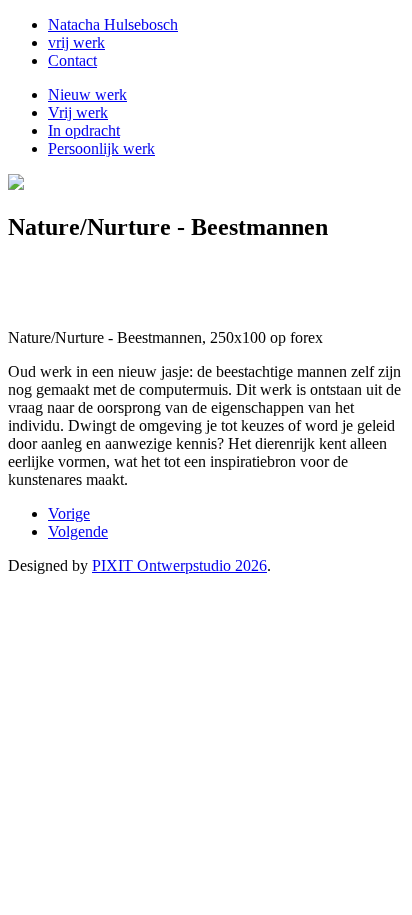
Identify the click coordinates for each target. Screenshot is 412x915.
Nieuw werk (87, 94)
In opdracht (84, 130)
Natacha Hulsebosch (113, 24)
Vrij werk (78, 112)
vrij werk (76, 42)
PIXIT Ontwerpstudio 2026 (179, 565)
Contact (72, 60)
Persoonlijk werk (101, 148)
